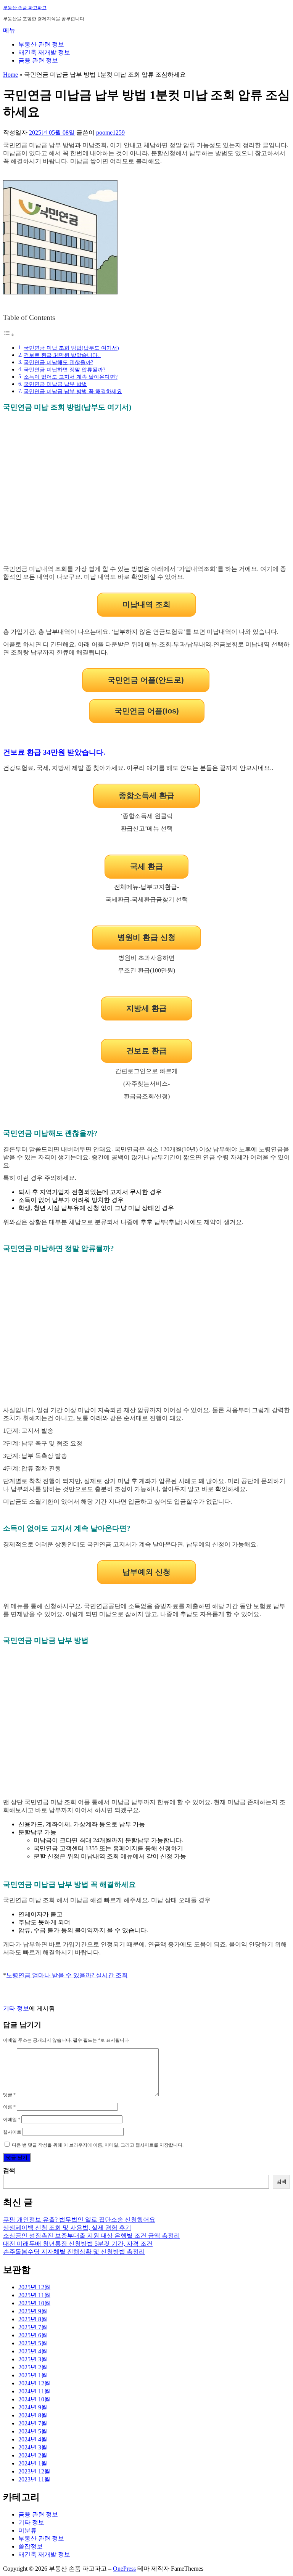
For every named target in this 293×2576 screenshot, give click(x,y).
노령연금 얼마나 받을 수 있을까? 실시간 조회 (67, 1975)
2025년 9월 (33, 2311)
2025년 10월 (34, 2303)
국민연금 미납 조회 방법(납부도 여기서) (71, 348)
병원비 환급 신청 (146, 937)
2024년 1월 (33, 2463)
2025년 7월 (33, 2327)
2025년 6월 (33, 2335)
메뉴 (9, 30)
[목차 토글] (9, 335)
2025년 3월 (33, 2359)
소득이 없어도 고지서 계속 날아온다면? (71, 377)
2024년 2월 (33, 2455)
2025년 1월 (33, 2375)
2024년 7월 (33, 2423)
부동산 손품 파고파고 (25, 8)
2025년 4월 (33, 2351)
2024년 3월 (33, 2447)
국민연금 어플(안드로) (146, 680)
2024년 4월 (33, 2439)
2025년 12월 (34, 2287)
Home (10, 75)
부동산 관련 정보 (41, 44)
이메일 (12, 2120)
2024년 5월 (33, 2431)
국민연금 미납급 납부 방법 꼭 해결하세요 (73, 391)
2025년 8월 (33, 2319)
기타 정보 (16, 2008)
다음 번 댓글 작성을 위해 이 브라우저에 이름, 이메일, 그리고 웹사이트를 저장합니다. (98, 2145)
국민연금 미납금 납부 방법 (55, 384)
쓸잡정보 (31, 2546)
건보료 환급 (146, 1051)
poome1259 (110, 133)
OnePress (124, 2569)
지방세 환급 (146, 1008)
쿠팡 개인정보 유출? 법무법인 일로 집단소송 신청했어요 (79, 2220)
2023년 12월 (34, 2471)
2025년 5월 (33, 2343)
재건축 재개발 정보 (44, 52)
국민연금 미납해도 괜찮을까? (58, 362)
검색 (9, 2170)
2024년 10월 (34, 2399)
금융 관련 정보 (38, 60)
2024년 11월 (34, 2391)
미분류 (27, 2530)
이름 (9, 2107)
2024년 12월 (34, 2383)
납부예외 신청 (146, 1572)
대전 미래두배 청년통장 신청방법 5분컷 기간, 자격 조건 (78, 2244)
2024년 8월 (33, 2415)
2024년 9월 (33, 2407)
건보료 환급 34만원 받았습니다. (62, 355)
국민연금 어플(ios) (147, 711)
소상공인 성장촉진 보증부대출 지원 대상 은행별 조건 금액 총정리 (92, 2236)
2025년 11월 (34, 2295)
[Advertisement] (146, 493)
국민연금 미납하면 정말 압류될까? (64, 370)
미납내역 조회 (146, 604)
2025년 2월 (33, 2367)
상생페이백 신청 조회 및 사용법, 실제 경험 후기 (67, 2228)
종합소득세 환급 (146, 795)
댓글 (9, 2095)
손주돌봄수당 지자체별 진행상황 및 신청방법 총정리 (74, 2252)
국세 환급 (146, 866)
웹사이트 (12, 2132)
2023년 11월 (34, 2479)
